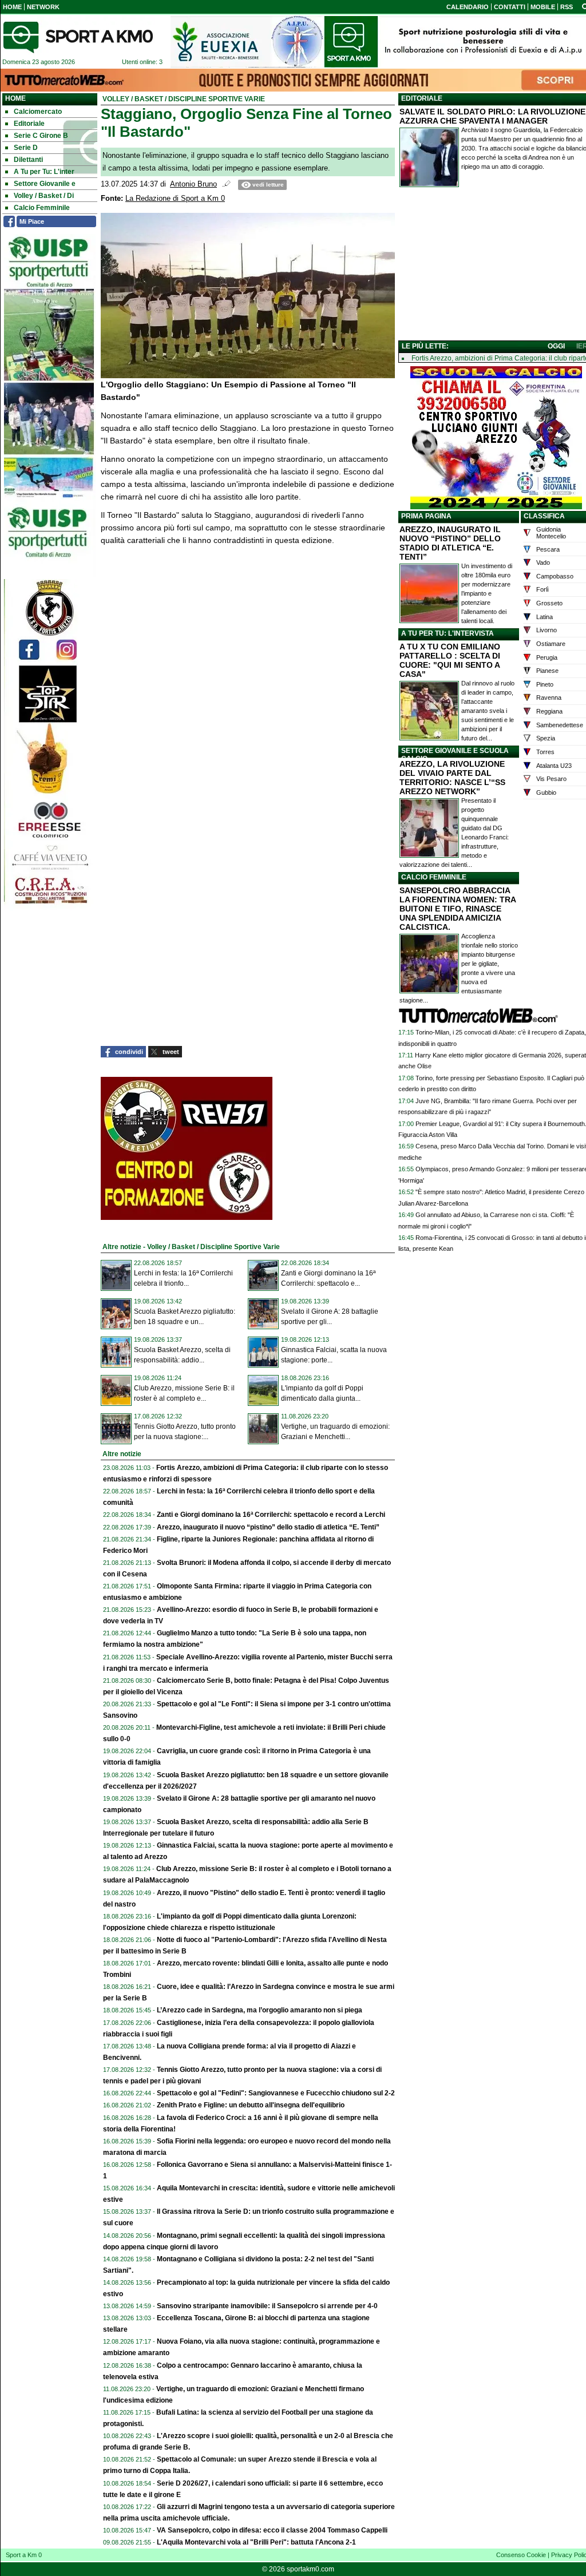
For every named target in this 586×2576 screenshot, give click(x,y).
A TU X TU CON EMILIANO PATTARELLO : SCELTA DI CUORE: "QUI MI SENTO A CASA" (450, 660)
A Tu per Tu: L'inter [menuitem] (44, 172)
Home (15, 98)
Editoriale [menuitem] (29, 124)
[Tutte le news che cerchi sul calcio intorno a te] (78, 37)
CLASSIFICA (544, 516)
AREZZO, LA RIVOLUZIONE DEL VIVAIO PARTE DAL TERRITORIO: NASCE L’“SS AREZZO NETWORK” (452, 778)
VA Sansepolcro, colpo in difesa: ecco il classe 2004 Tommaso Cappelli (272, 2530)
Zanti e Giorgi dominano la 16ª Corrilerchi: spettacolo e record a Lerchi (271, 1515)
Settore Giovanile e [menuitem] (45, 184)
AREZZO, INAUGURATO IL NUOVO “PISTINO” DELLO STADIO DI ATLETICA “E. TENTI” (450, 543)
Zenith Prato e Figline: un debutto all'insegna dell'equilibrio (251, 2105)
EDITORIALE (422, 98)
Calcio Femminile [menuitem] (42, 208)
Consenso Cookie (521, 2555)
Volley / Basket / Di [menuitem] (44, 196)
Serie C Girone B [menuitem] (41, 136)
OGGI (556, 346)
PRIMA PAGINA (426, 516)
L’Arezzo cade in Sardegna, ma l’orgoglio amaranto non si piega (260, 2010)
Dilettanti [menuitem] (28, 160)
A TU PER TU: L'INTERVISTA (448, 633)
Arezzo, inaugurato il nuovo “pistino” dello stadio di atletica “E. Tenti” (268, 1527)
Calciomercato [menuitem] (38, 112)
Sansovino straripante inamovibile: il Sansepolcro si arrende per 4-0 (267, 2306)
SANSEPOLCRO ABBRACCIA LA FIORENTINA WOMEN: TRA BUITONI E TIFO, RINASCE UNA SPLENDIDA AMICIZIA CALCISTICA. (458, 909)
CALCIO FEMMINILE (434, 877)
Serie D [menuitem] (26, 148)
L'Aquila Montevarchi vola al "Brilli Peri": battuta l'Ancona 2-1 (256, 2542)
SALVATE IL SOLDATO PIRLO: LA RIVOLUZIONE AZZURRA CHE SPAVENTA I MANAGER (492, 116)
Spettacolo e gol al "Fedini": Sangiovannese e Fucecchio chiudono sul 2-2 (276, 2093)
